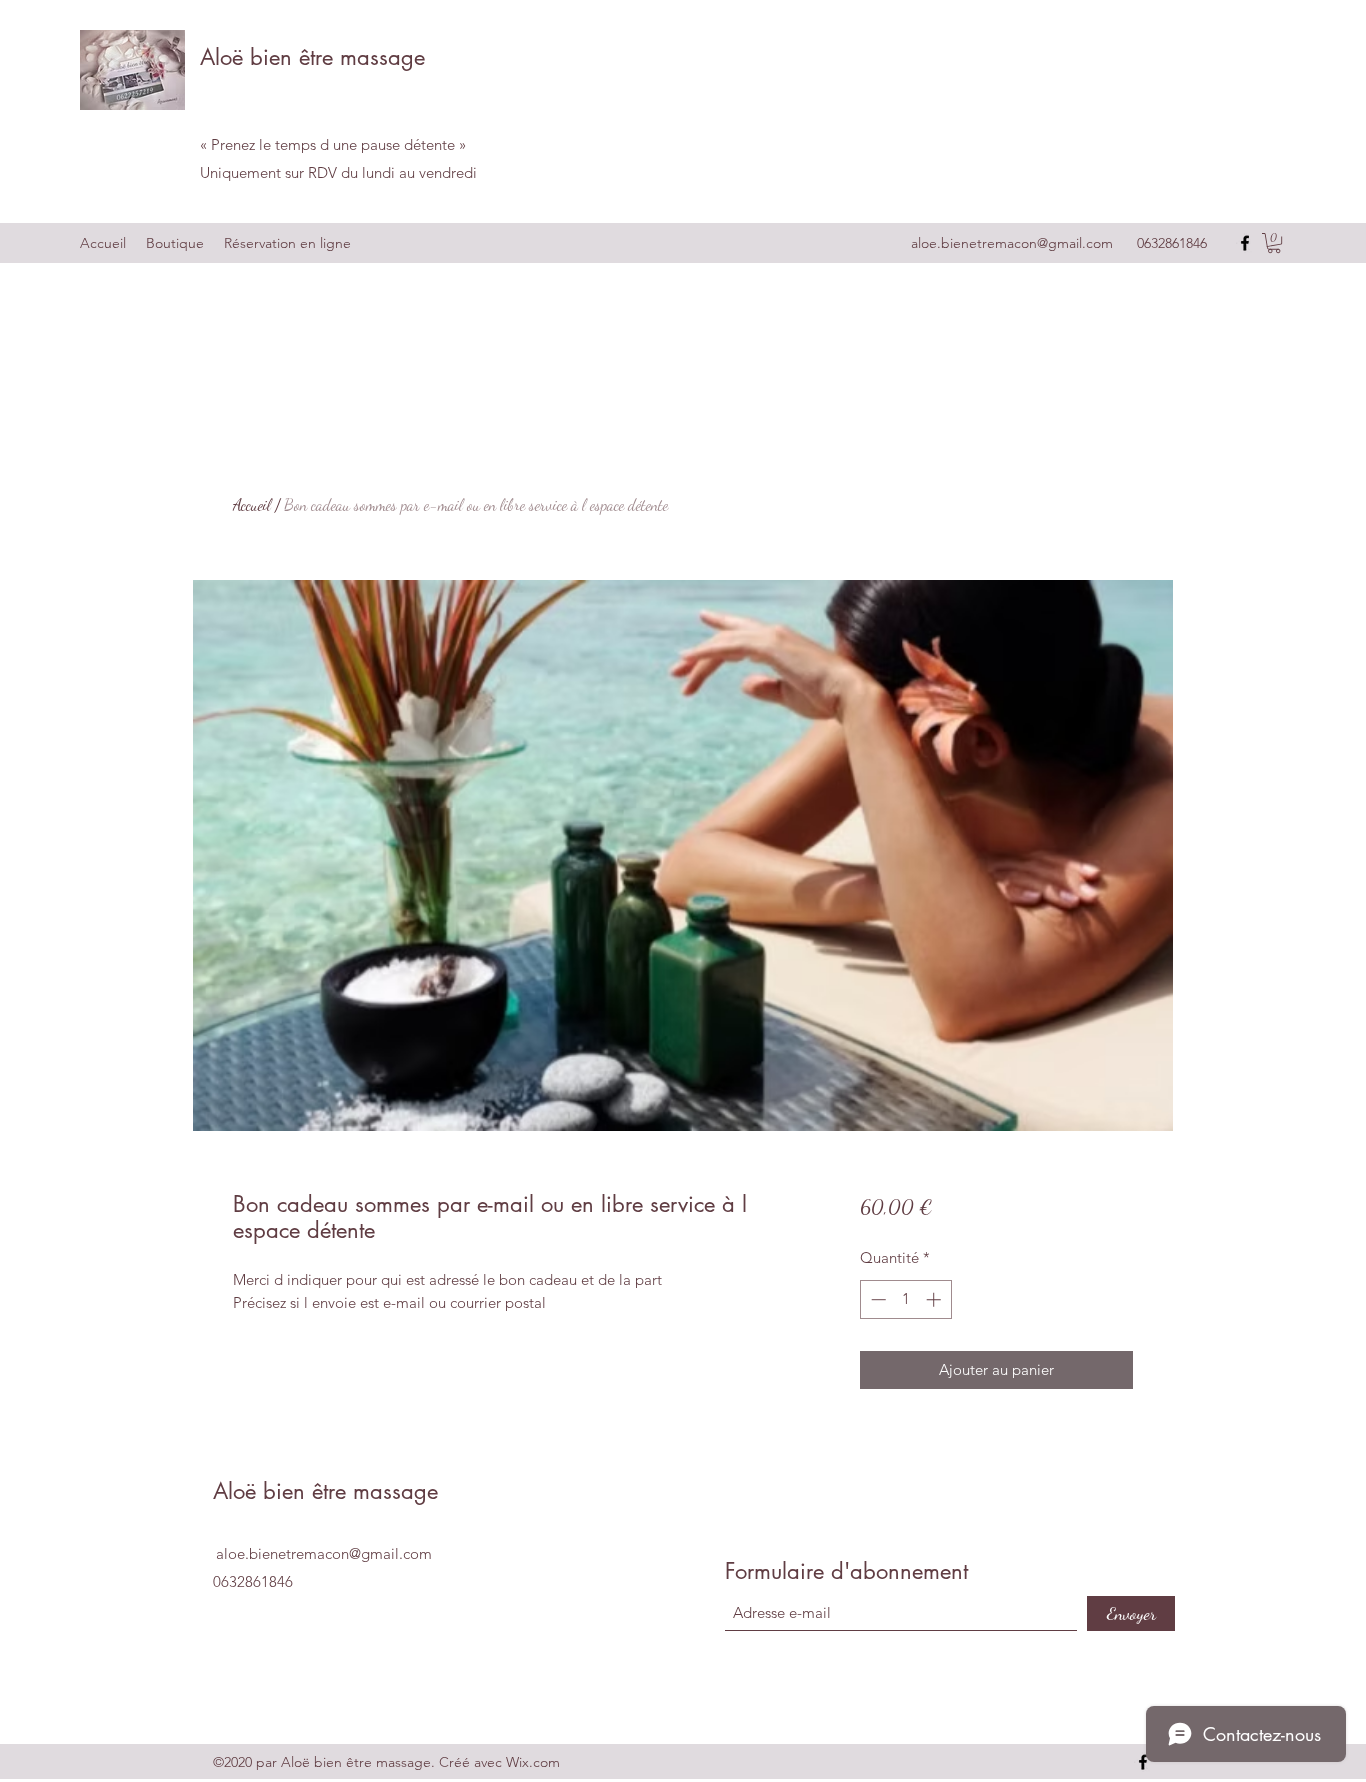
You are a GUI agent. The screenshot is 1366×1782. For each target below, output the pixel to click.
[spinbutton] (905, 1299)
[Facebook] (1245, 243)
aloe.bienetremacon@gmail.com (1012, 243)
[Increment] (935, 1299)
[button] (1274, 243)
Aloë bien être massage (312, 57)
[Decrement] (876, 1299)
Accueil (252, 504)
